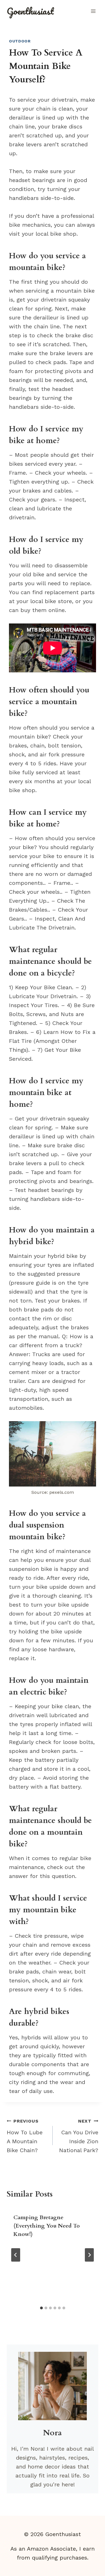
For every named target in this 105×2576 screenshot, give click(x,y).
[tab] (41, 2308)
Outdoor (20, 41)
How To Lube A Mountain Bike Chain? (25, 2136)
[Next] (89, 2255)
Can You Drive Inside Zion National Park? (79, 2136)
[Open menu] (93, 11)
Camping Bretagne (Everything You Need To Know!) (47, 2226)
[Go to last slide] (16, 2255)
